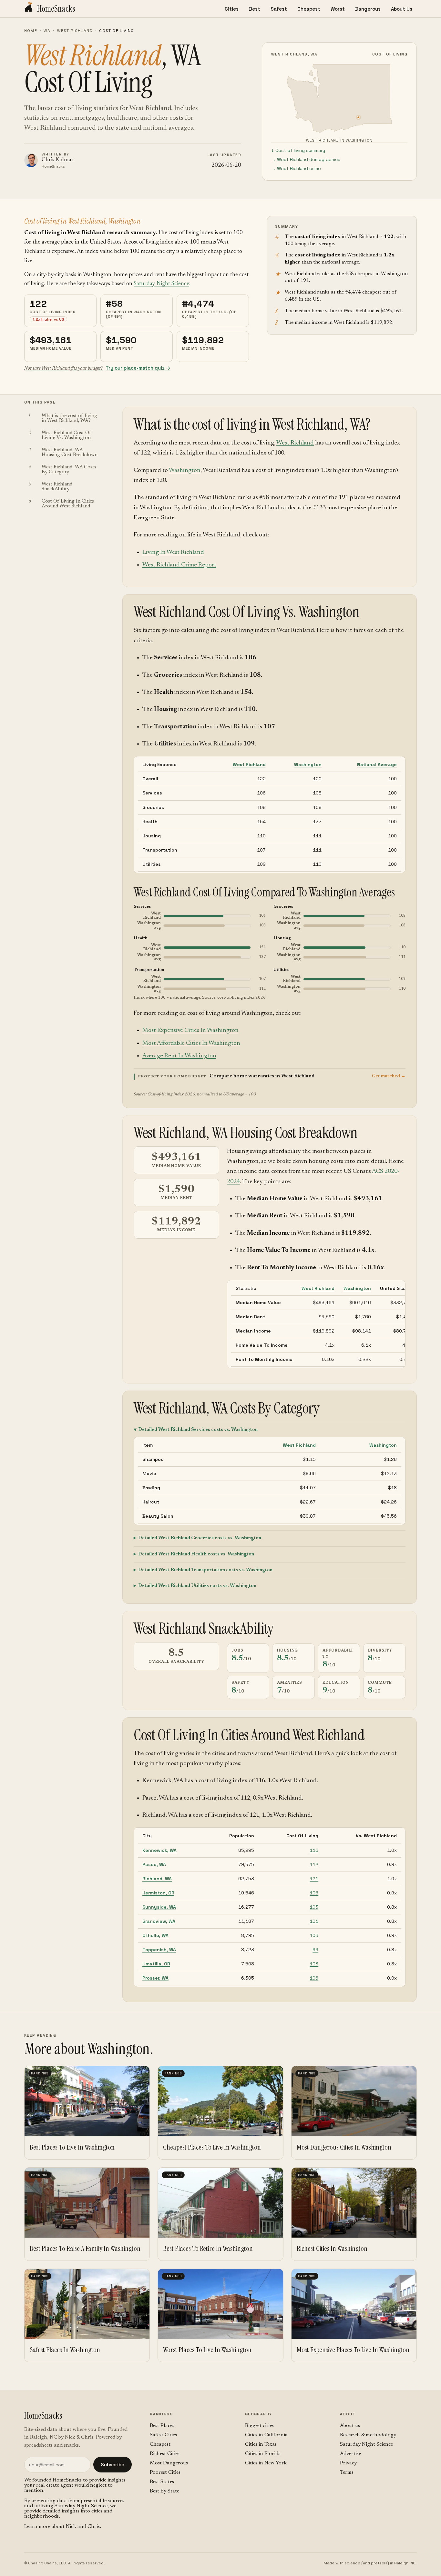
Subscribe (113, 2465)
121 (314, 1879)
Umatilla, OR (156, 1964)
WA (47, 31)
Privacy (348, 2463)
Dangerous (368, 9)
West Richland (75, 31)
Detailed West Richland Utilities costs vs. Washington (197, 1586)
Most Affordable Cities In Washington (191, 1043)
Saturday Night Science (161, 284)
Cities (232, 9)
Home (31, 31)
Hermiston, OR (158, 1893)
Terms (347, 2472)
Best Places (162, 2426)
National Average (377, 764)
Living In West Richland (173, 552)
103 (314, 1907)
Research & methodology (368, 2435)
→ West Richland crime (296, 168)
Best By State (164, 2491)
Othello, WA (155, 1935)
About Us (402, 9)
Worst (338, 9)
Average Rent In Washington (179, 1056)
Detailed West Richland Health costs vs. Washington (196, 1554)
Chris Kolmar (58, 160)
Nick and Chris (83, 2527)
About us (350, 2426)
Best (255, 9)
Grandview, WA (159, 1921)
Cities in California (266, 2435)
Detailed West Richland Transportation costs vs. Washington (205, 1570)
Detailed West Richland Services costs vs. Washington (198, 1430)
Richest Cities (165, 2454)
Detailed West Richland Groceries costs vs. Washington (200, 1538)
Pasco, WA (154, 1864)
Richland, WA (157, 1879)
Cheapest (309, 9)
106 (314, 1893)
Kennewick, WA (159, 1850)
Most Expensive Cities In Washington (190, 1030)
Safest (279, 9)
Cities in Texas (261, 2444)
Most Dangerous (169, 2463)
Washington (185, 470)
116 (314, 1850)
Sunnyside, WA (159, 1907)
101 (314, 1921)
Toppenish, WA (159, 1950)
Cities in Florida (263, 2454)
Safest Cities (163, 2435)
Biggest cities (259, 2426)
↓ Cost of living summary (298, 150)
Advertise (350, 2454)
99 (315, 1950)
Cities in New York (266, 2463)
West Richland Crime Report (179, 565)
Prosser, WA (155, 1978)
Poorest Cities (165, 2472)
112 (314, 1864)
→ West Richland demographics (306, 159)
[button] (270, 1076)
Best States (162, 2482)
